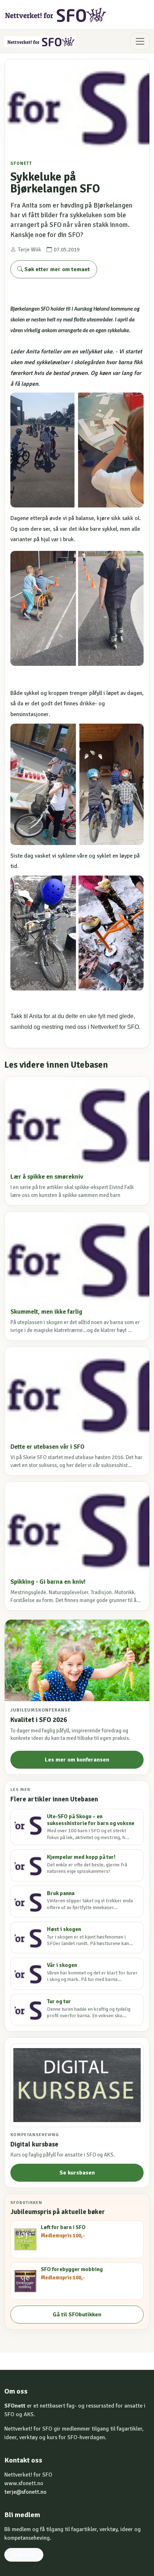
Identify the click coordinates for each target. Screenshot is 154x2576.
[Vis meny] (140, 41)
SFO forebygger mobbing (72, 2269)
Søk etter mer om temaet (56, 269)
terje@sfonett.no (25, 2492)
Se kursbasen (77, 2173)
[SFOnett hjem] (56, 15)
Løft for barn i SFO (63, 2227)
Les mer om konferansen (77, 1760)
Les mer (24, 2555)
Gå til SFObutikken (77, 2315)
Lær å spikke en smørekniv (47, 1177)
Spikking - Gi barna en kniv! (48, 1582)
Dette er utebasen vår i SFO (47, 1447)
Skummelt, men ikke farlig (46, 1312)
